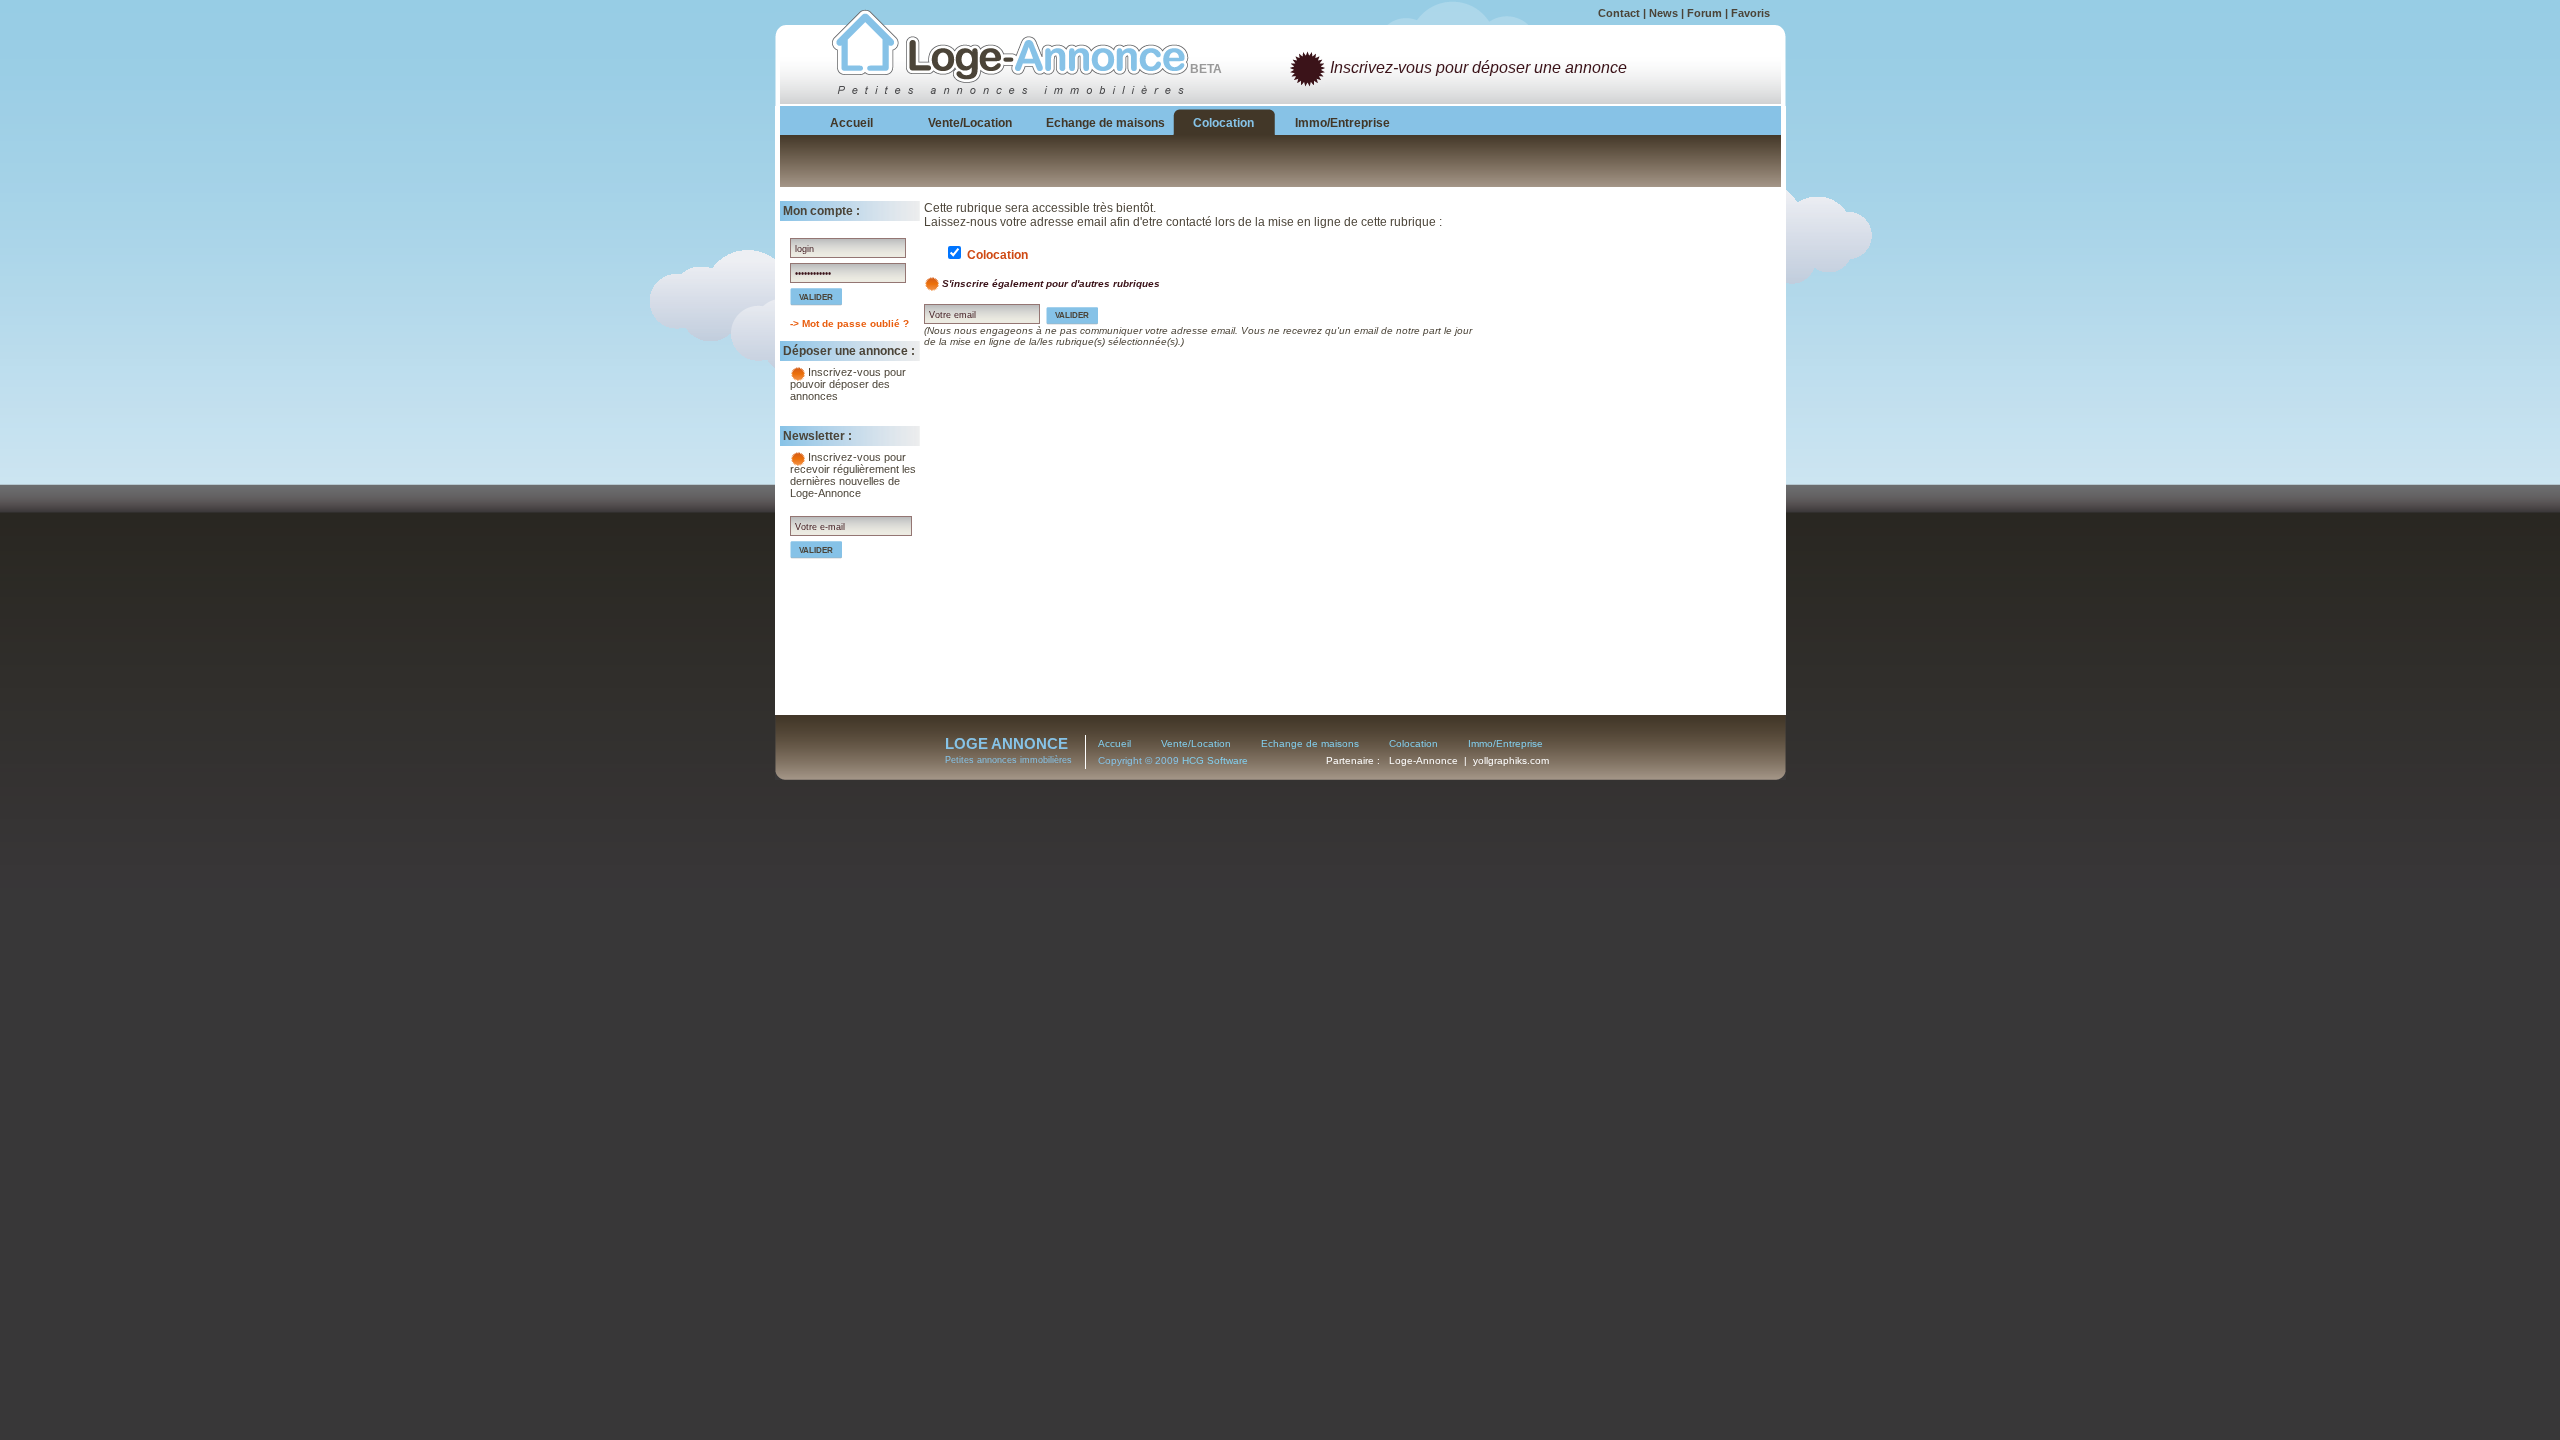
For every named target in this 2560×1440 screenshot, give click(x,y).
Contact (1619, 13)
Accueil (1114, 743)
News (1663, 13)
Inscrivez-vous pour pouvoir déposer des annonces (848, 384)
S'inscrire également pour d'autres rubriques (1051, 283)
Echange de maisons (1310, 743)
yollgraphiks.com (1511, 760)
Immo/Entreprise (1505, 743)
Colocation (1413, 743)
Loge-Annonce (1423, 760)
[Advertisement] (1630, 326)
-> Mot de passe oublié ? (849, 323)
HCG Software (1215, 760)
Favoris (1750, 13)
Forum (1704, 13)
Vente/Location (1196, 743)
